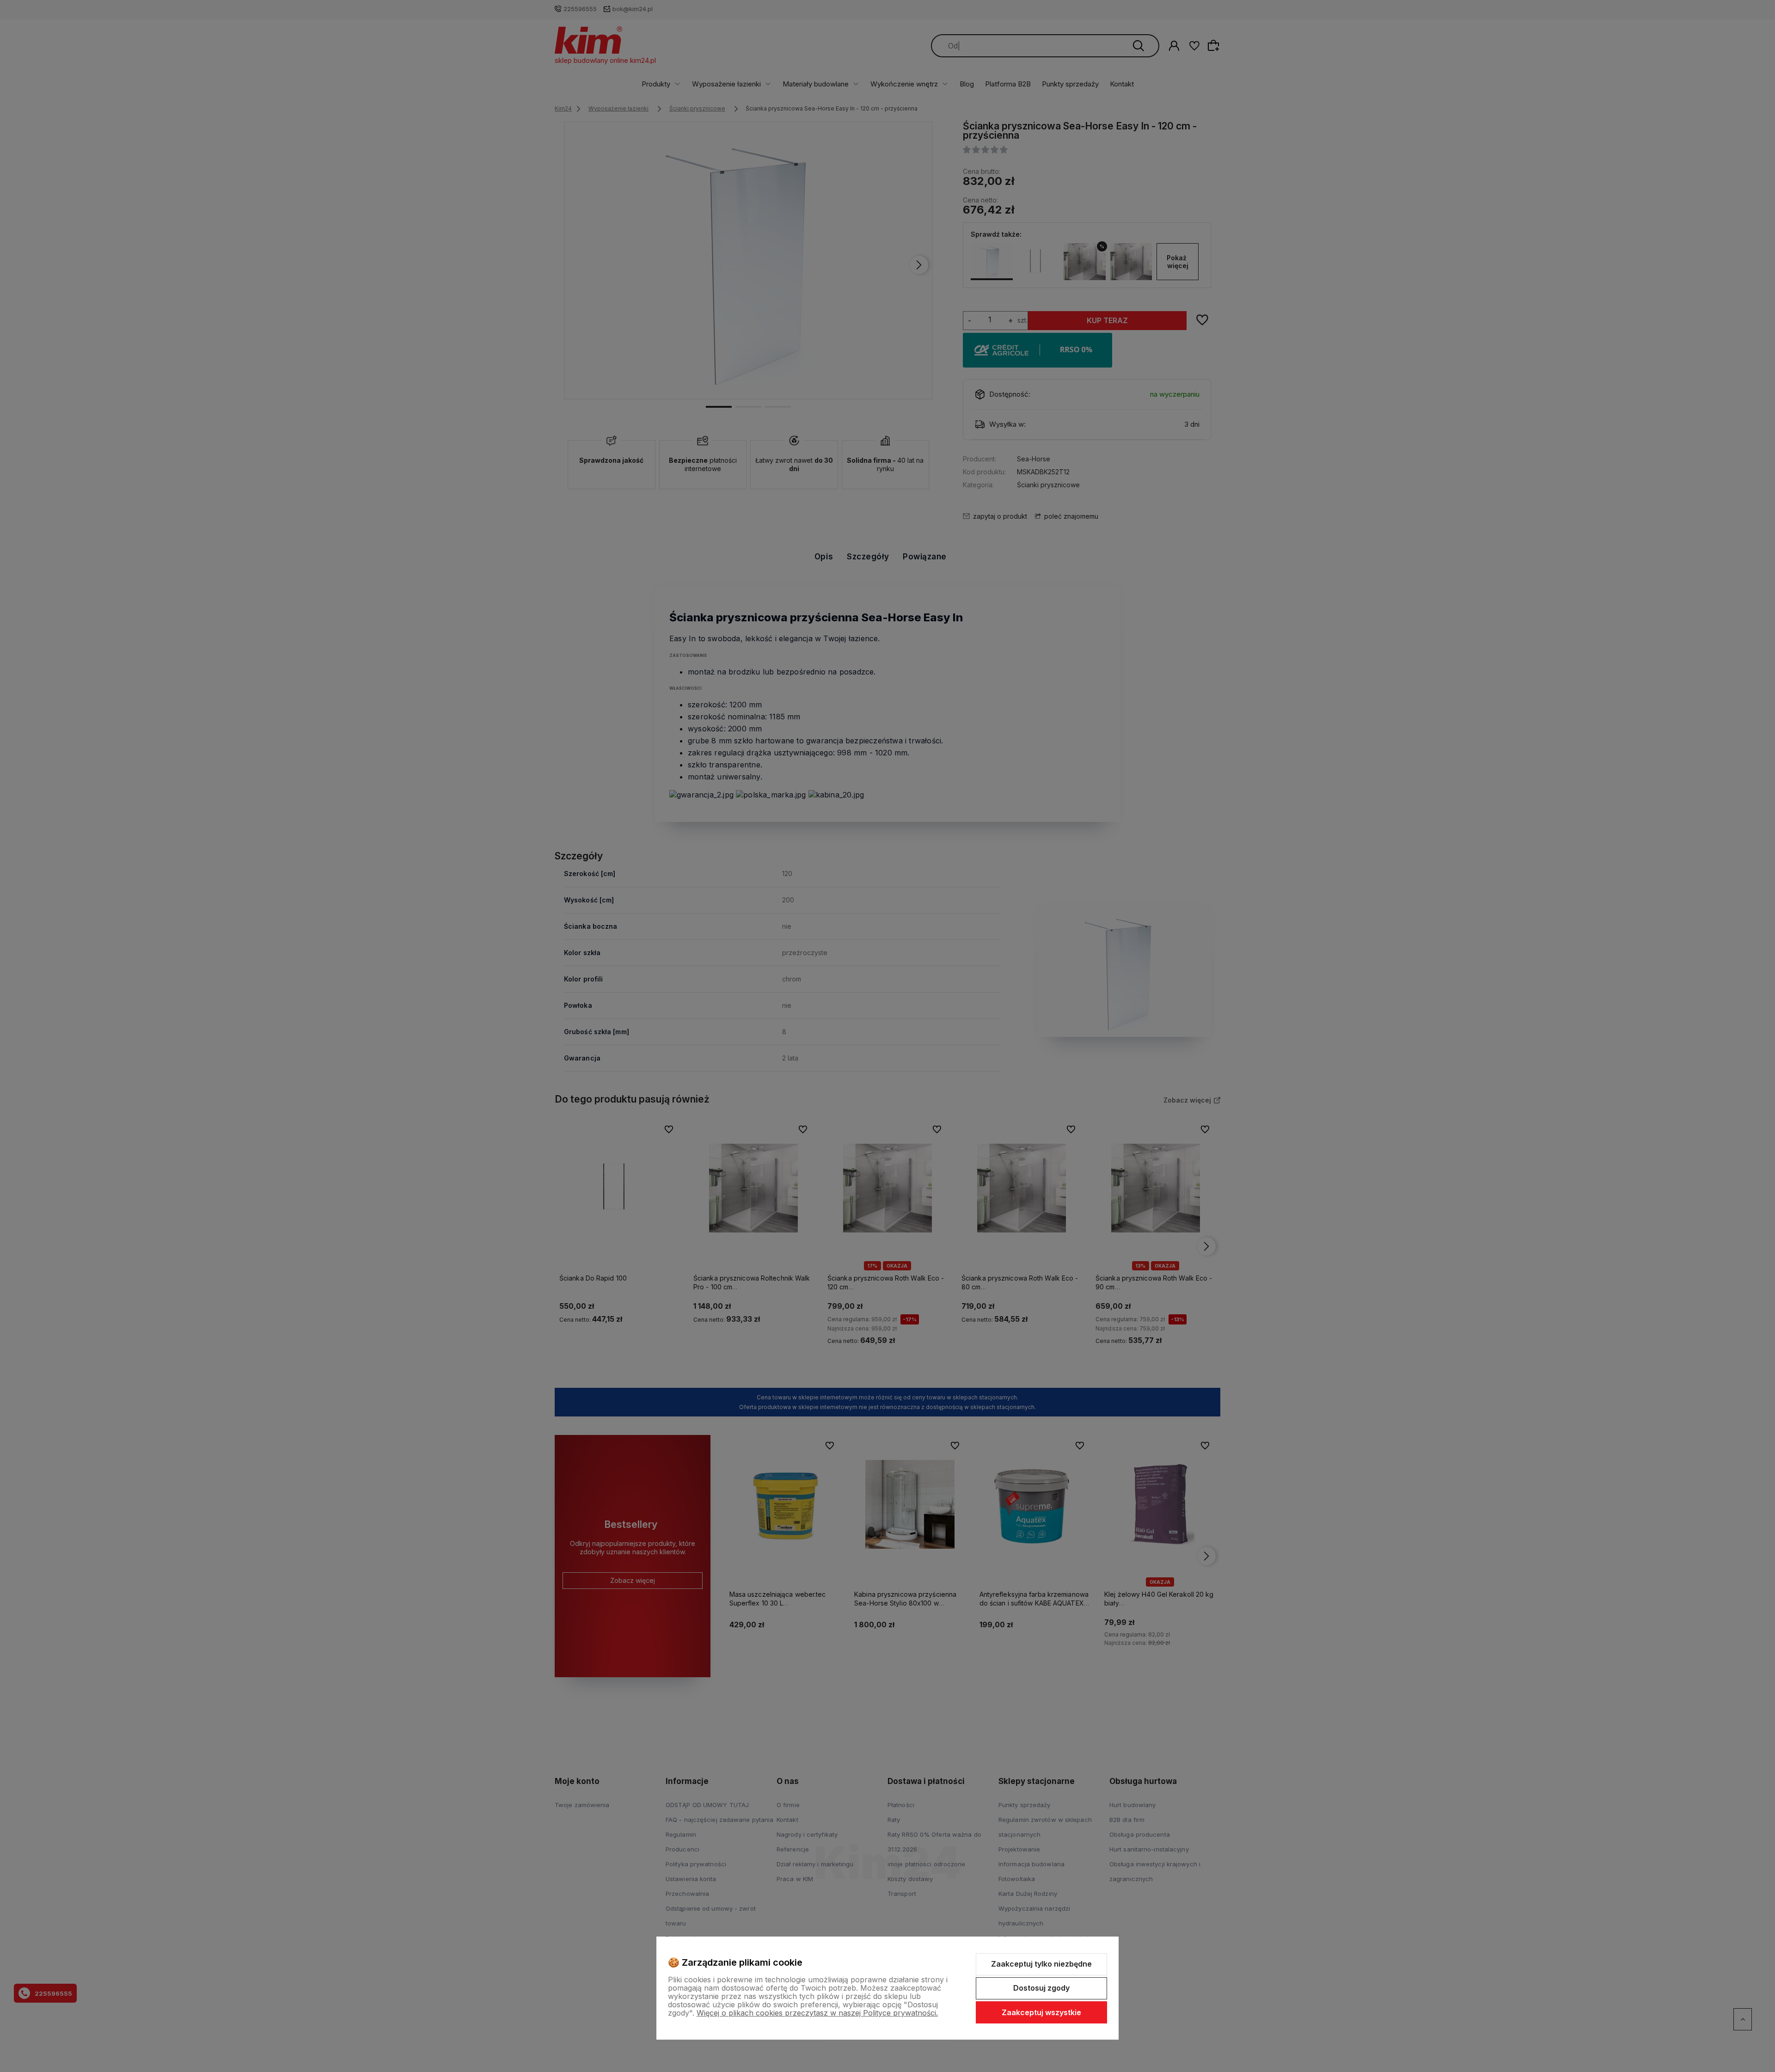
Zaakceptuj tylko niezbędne (1041, 1964)
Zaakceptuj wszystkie (1041, 2012)
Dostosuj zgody (1041, 1988)
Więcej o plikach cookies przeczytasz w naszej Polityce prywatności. (817, 2013)
